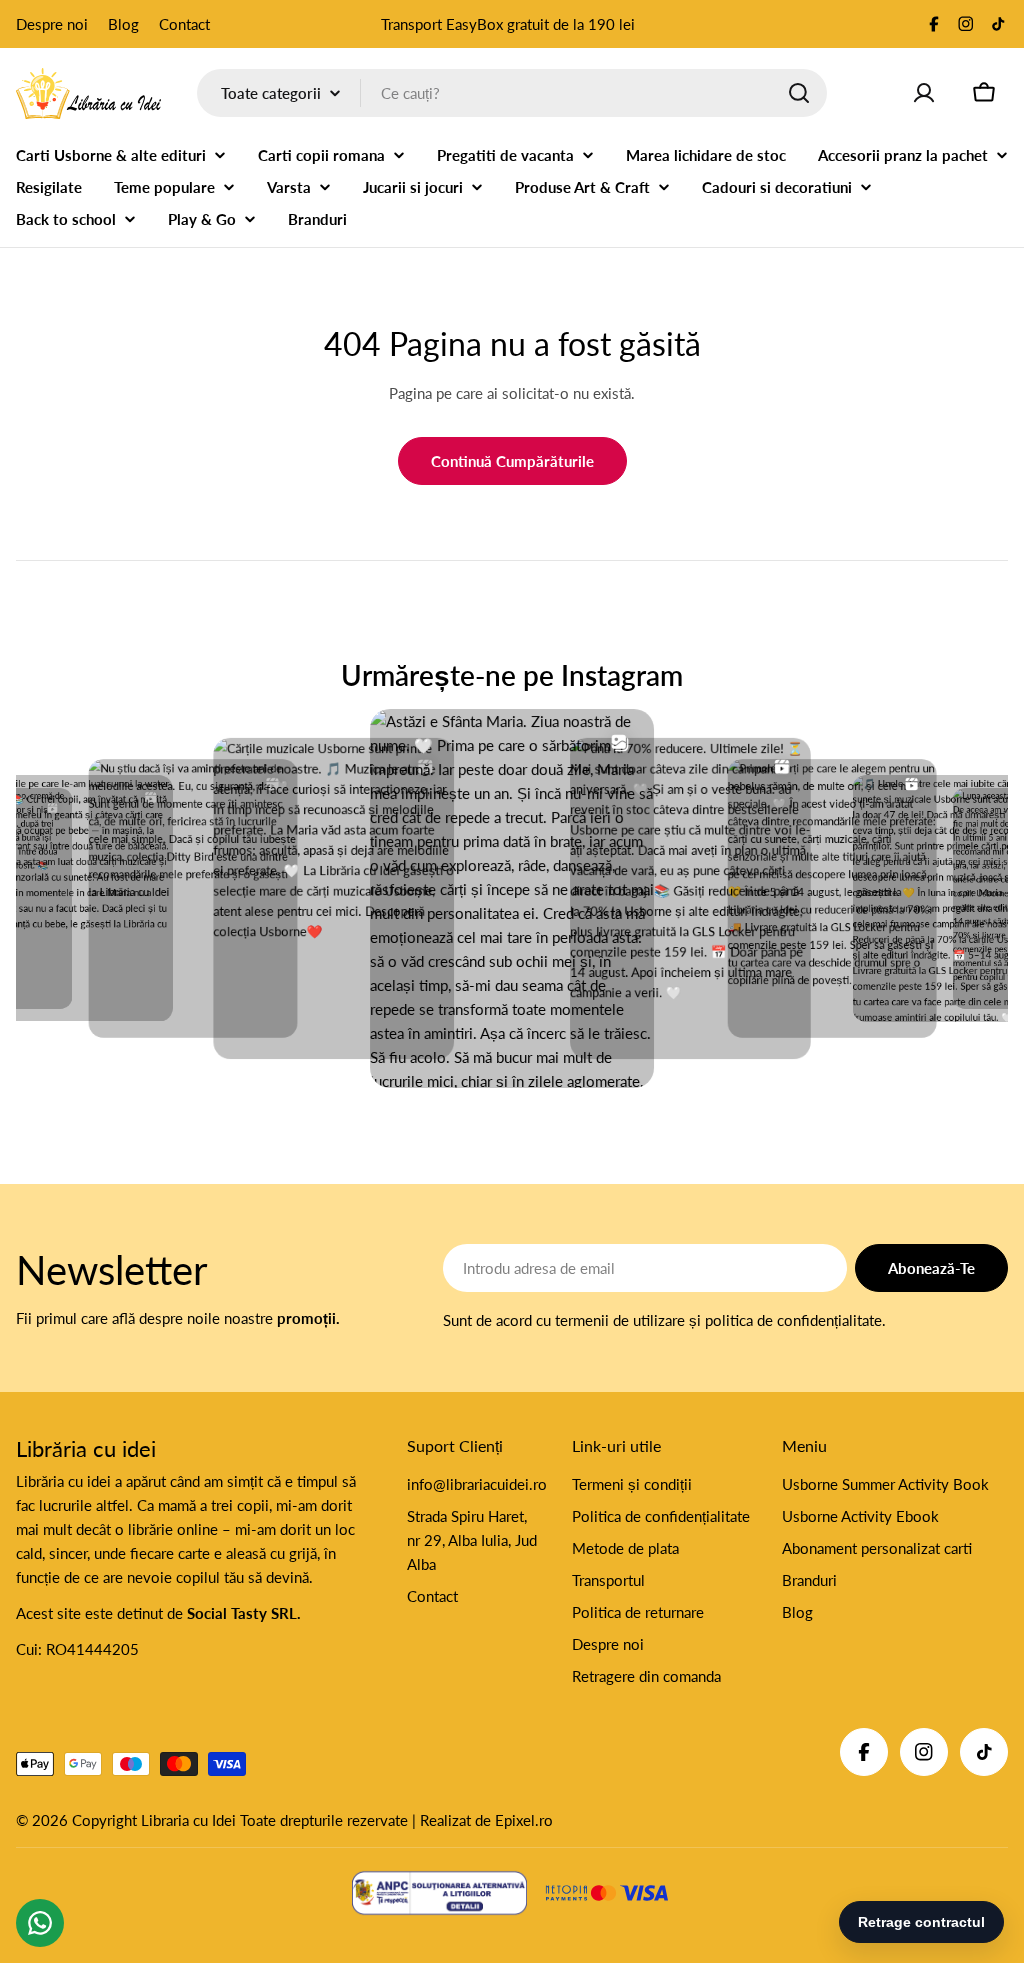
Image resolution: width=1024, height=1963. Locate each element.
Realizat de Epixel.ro (486, 1820)
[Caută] (799, 93)
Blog (123, 24)
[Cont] (924, 93)
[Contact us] (40, 1923)
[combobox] (512, 93)
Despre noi (52, 24)
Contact (184, 24)
